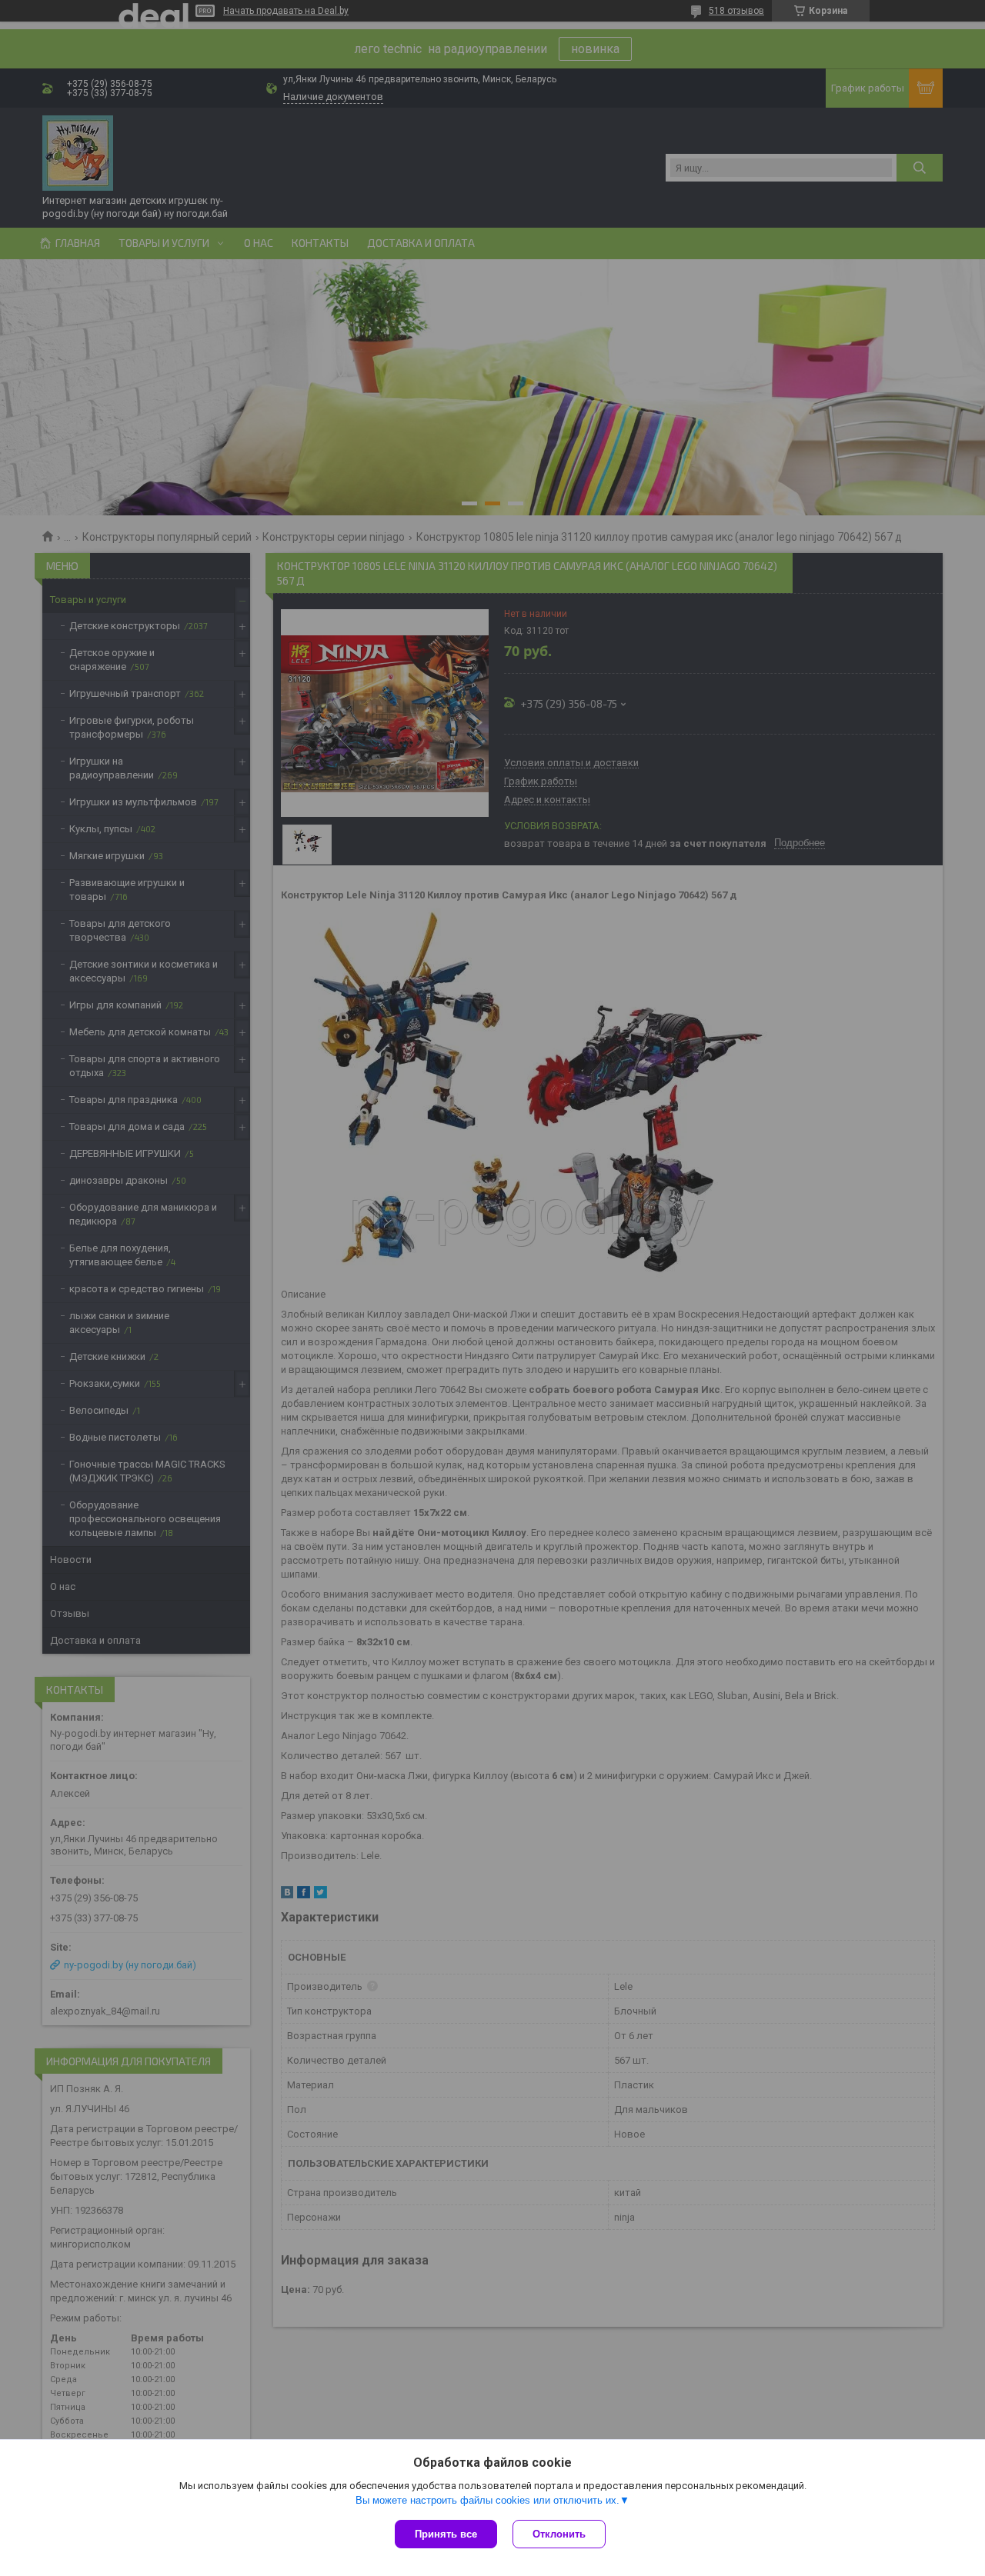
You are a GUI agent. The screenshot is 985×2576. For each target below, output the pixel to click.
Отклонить (559, 2534)
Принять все (446, 2534)
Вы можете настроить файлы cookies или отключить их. (487, 2500)
